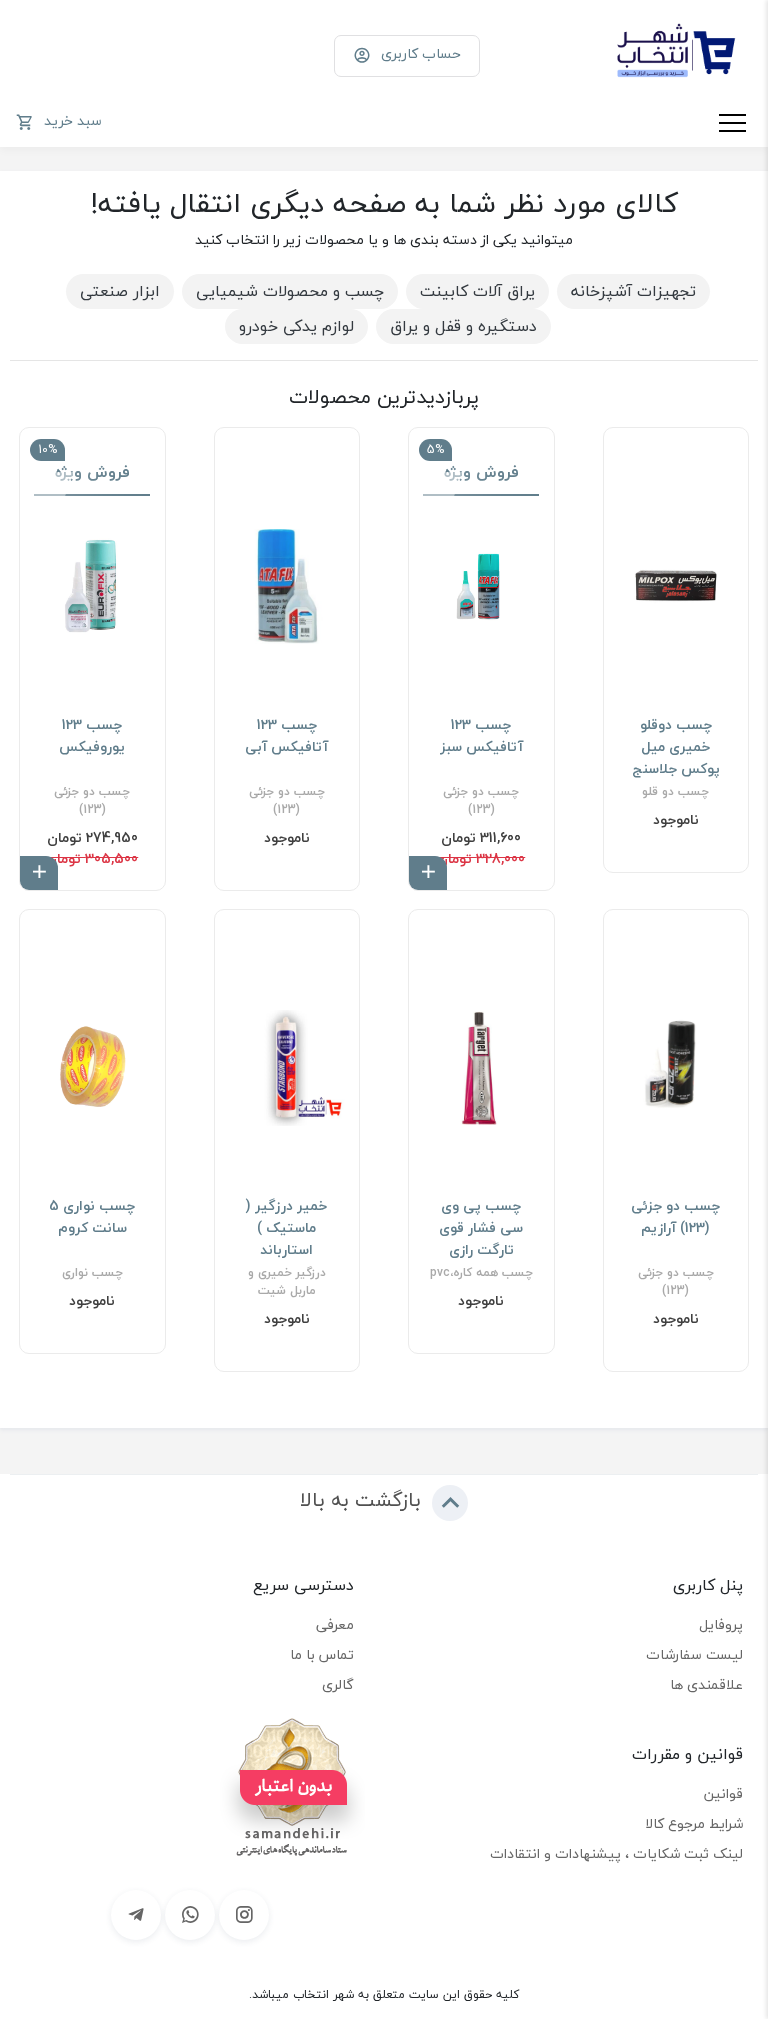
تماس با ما (322, 1654)
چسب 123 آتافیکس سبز (481, 736)
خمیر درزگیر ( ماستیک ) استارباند (286, 1228)
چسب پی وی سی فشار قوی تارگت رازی (481, 1228)
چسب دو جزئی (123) (481, 801)
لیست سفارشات (694, 1654)
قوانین (723, 1793)
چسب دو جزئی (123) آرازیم (675, 1217)
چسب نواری (92, 1273)
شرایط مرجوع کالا (694, 1823)
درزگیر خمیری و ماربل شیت (287, 1282)
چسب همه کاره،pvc (481, 1273)
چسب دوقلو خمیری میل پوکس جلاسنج (676, 747)
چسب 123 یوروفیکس (92, 736)
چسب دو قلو (675, 792)
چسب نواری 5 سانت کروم (92, 1217)
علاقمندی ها (706, 1684)
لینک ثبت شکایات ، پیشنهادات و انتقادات (616, 1853)
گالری (338, 1684)
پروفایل (721, 1624)
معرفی (335, 1624)
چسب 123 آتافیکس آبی (286, 736)
